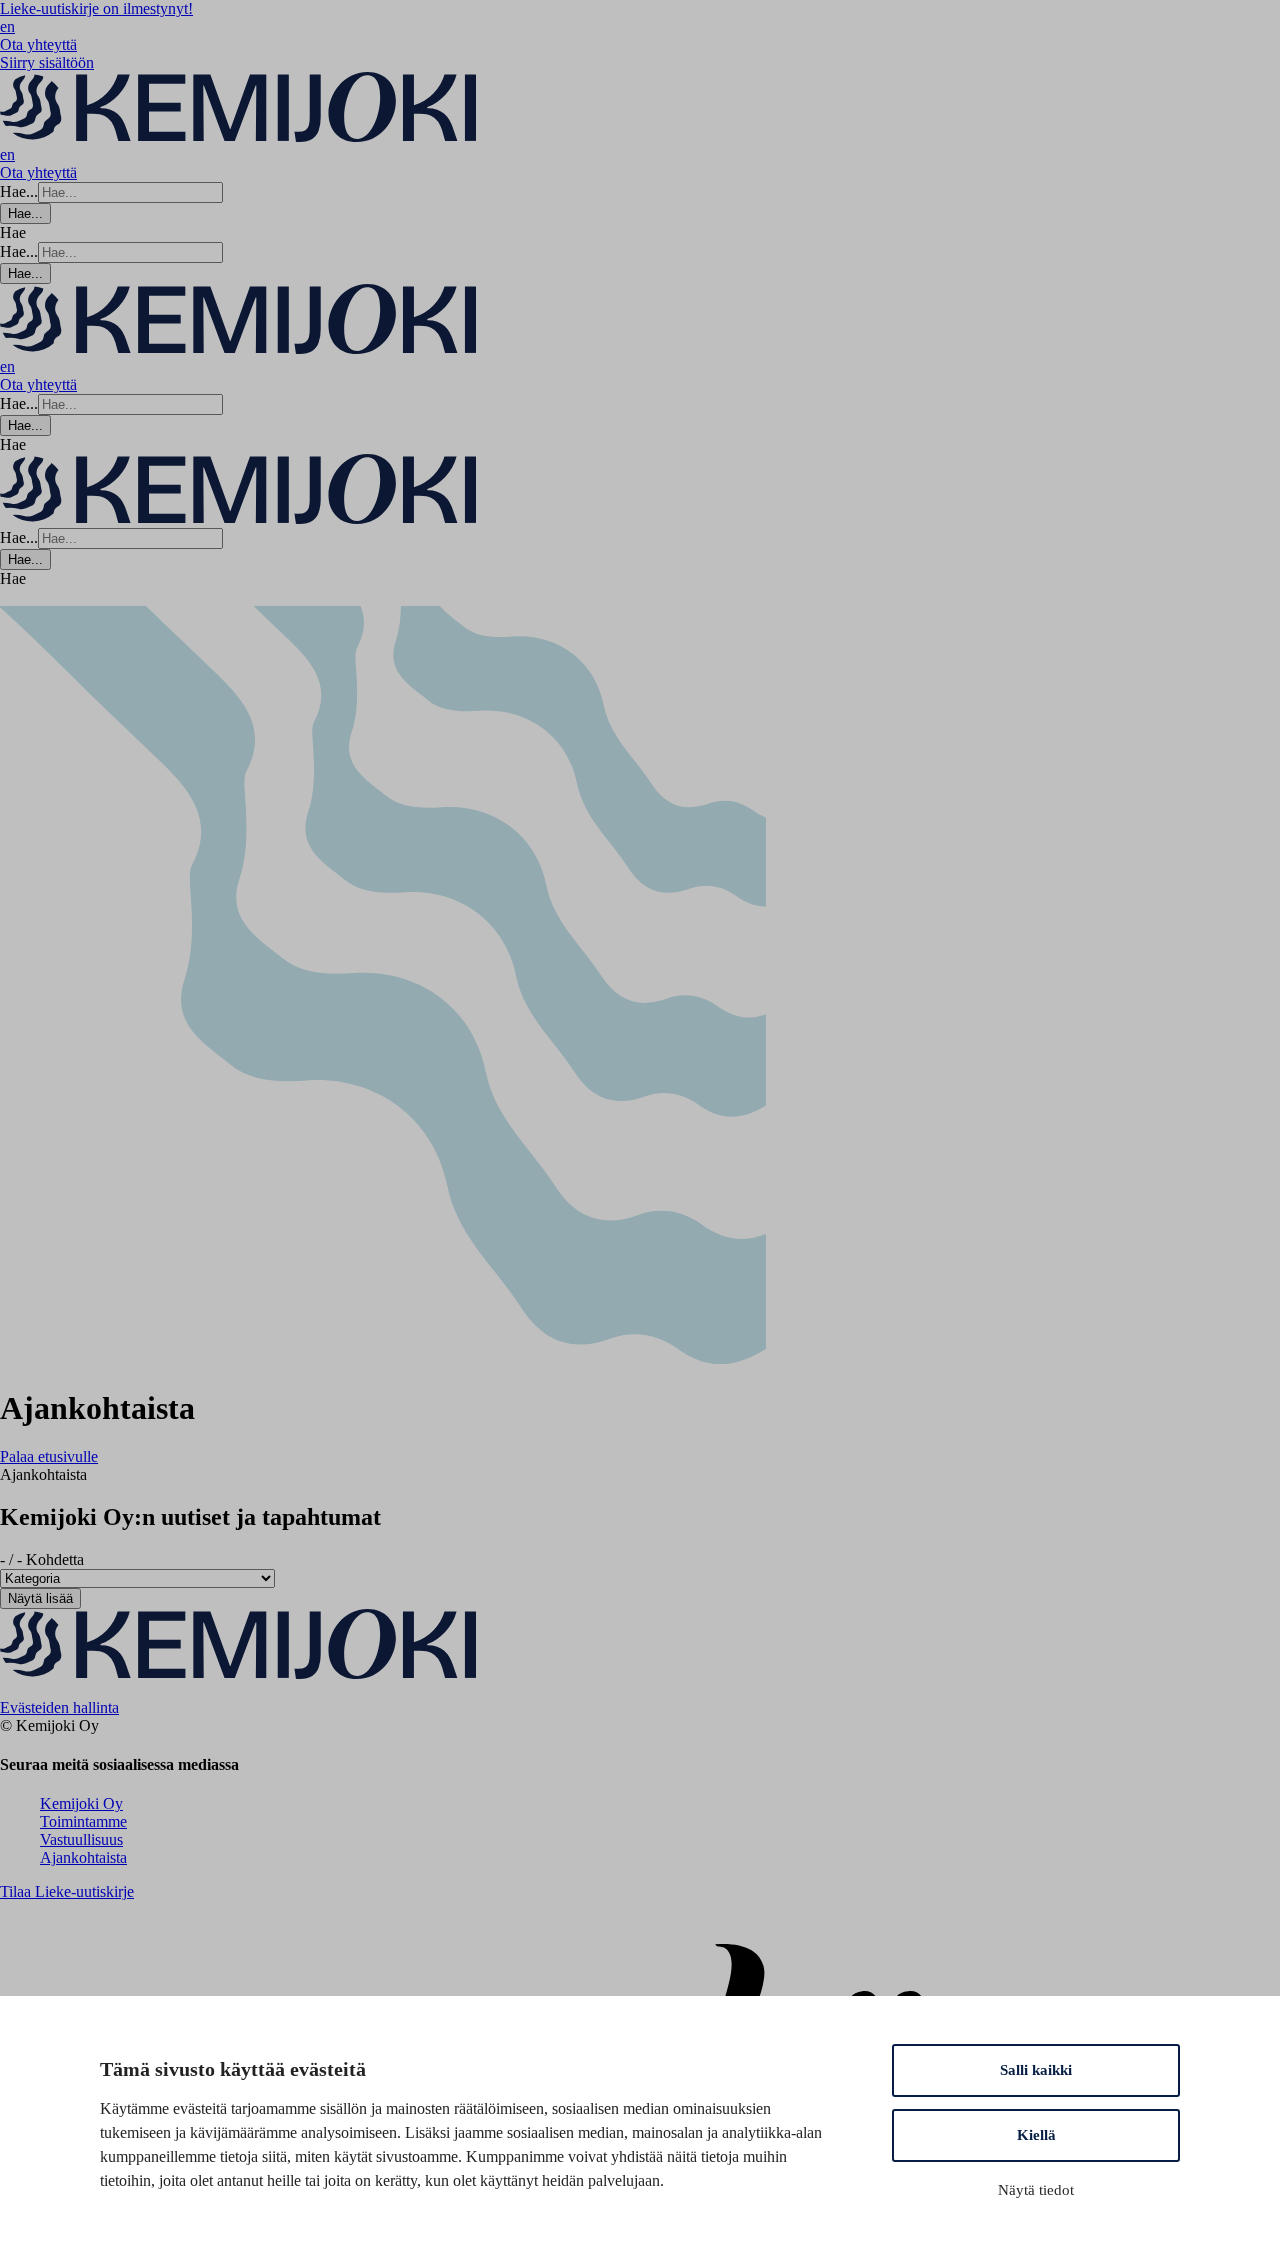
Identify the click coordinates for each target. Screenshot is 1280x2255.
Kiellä (1036, 2135)
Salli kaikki (1036, 2070)
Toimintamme (83, 1821)
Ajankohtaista (83, 1857)
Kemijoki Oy (81, 1803)
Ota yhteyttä (38, 44)
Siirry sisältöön (47, 62)
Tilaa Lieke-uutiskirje (67, 1891)
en (7, 26)
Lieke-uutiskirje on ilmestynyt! (96, 8)
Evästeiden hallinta (59, 1707)
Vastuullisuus (81, 1839)
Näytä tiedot (1036, 2190)
